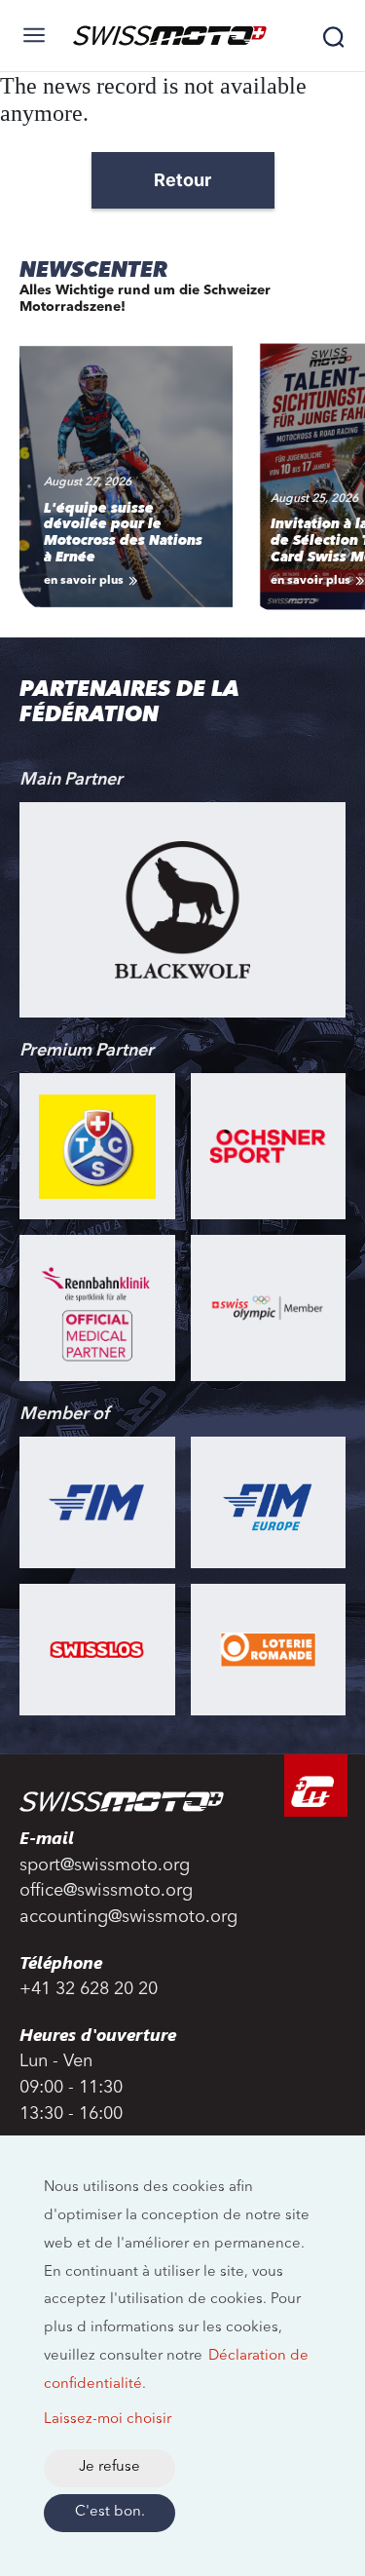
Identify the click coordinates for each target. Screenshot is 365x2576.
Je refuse (109, 2467)
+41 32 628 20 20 (89, 1989)
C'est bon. (110, 2512)
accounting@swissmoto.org (128, 1917)
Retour (182, 180)
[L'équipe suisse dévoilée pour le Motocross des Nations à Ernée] (126, 474)
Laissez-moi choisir (108, 2420)
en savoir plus (84, 581)
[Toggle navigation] (34, 35)
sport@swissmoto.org (105, 1865)
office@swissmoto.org (106, 1891)
